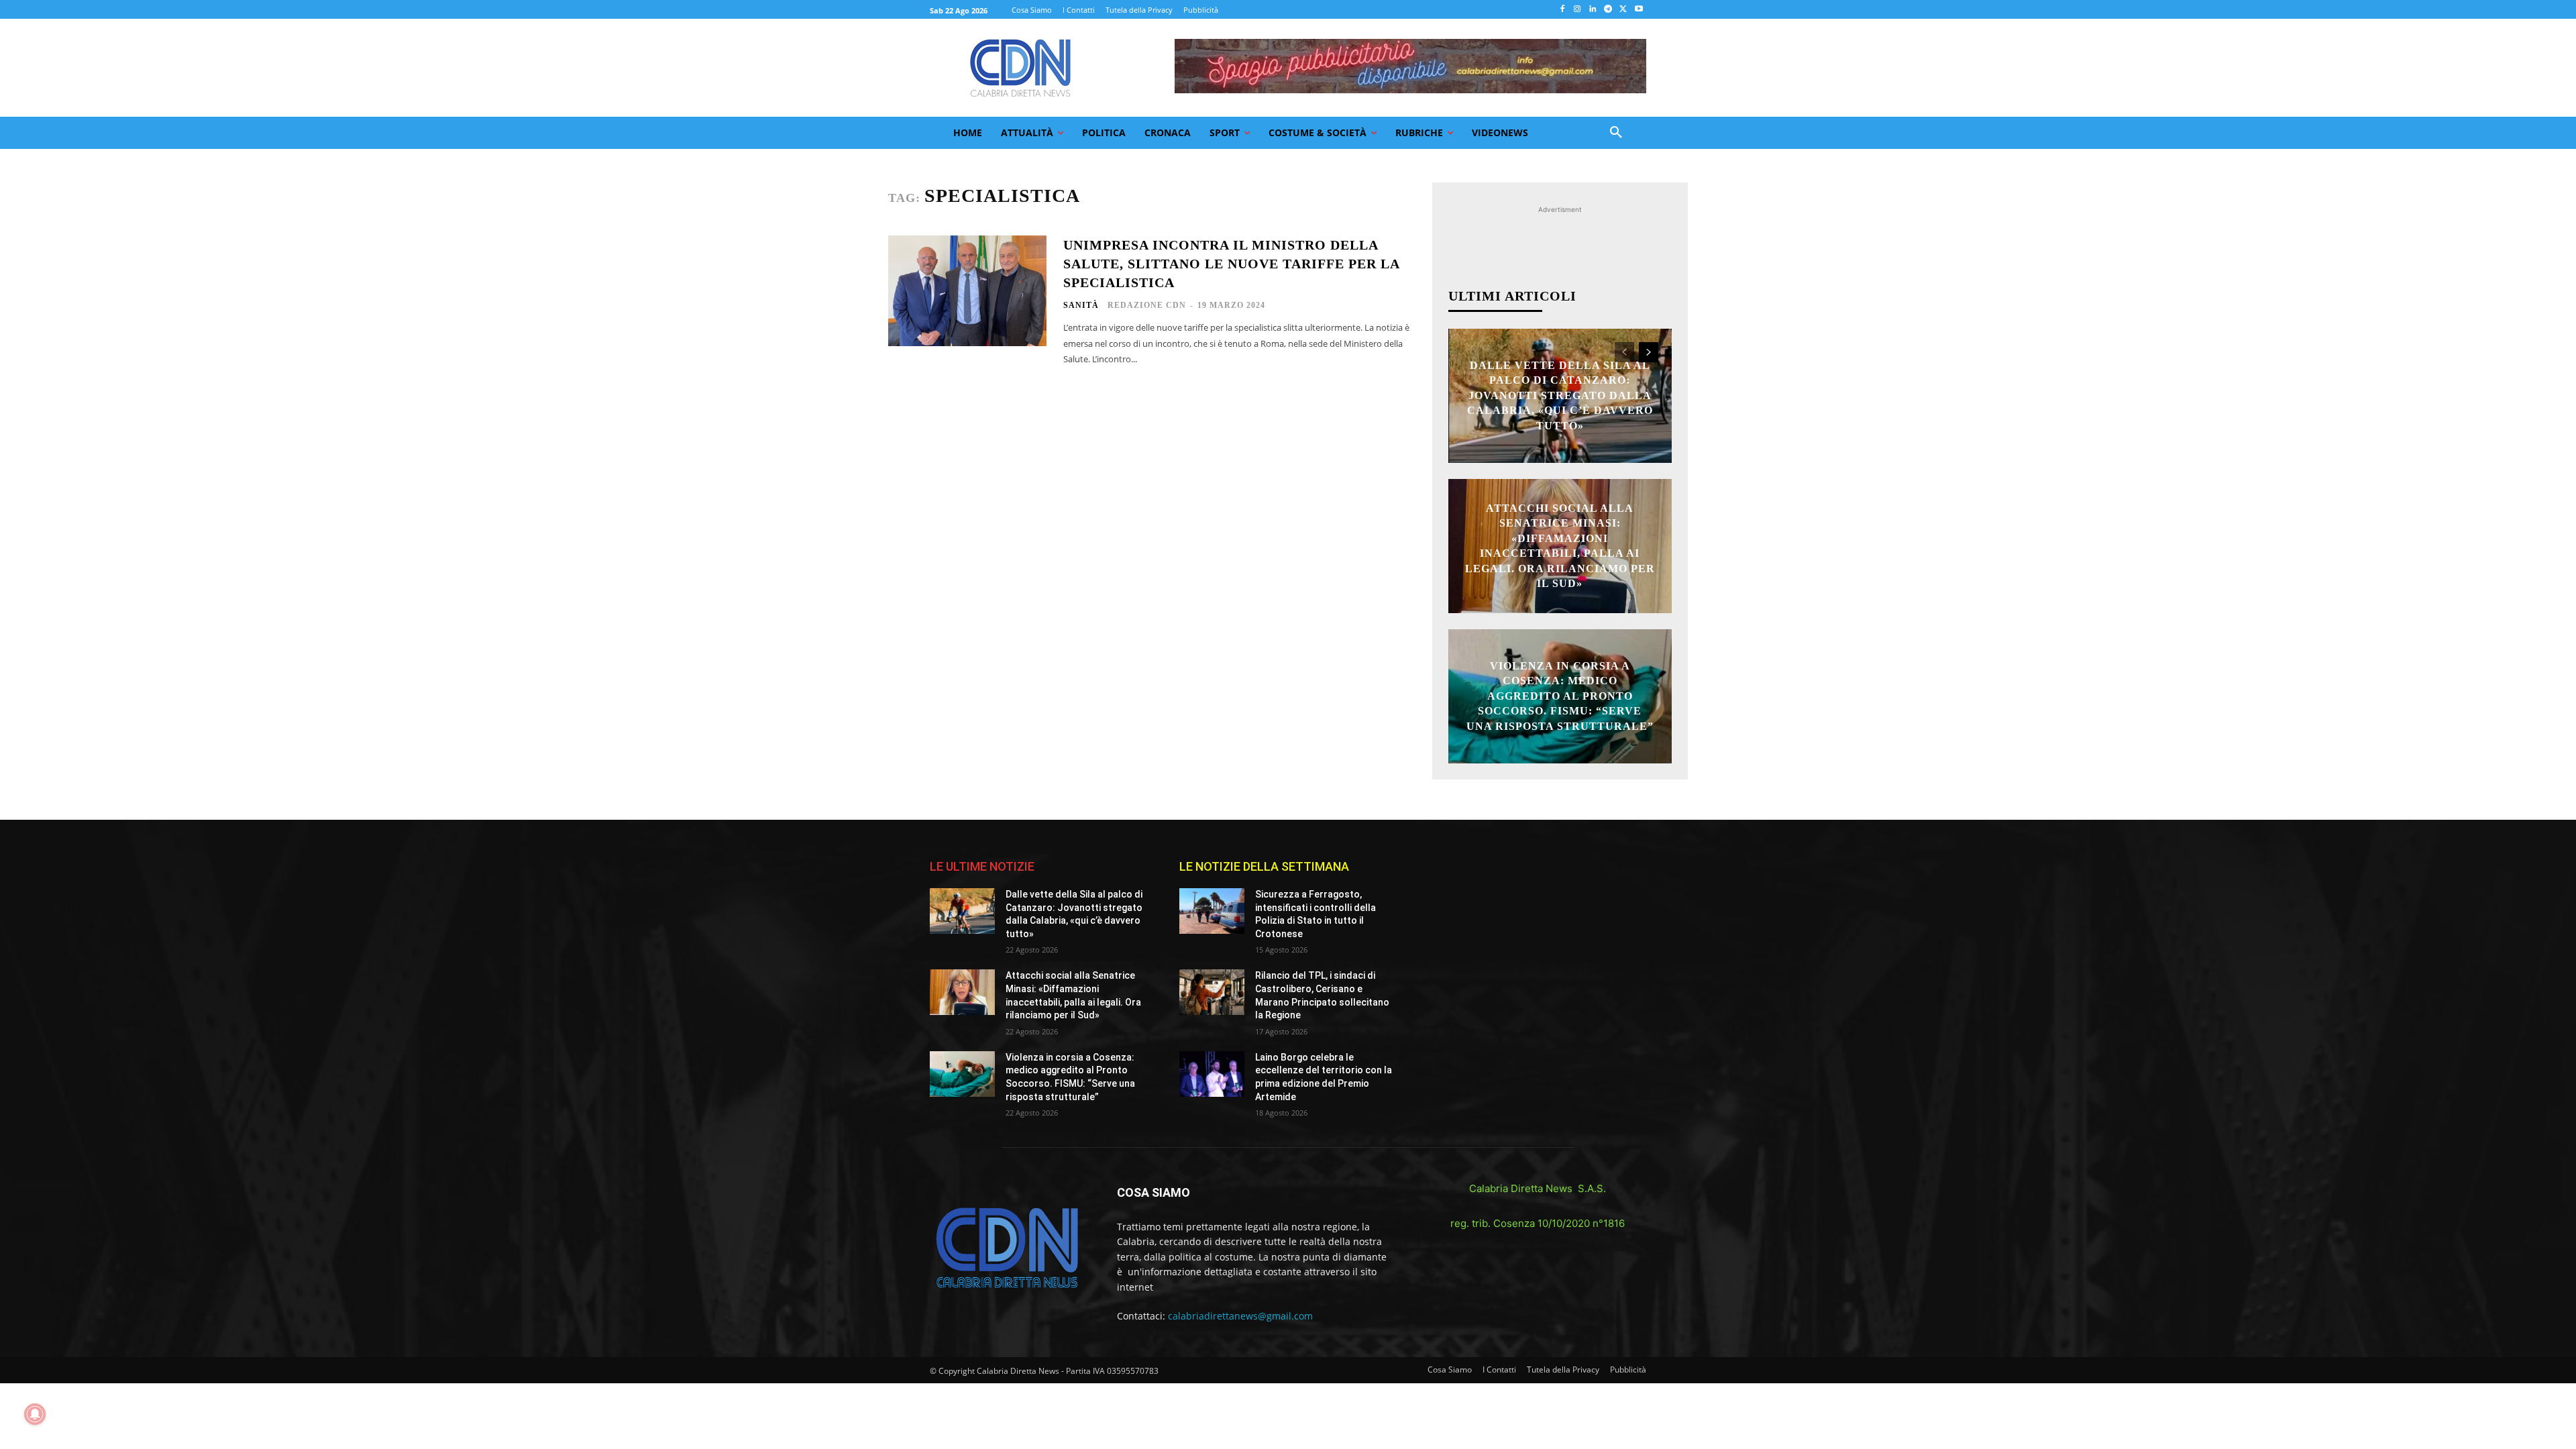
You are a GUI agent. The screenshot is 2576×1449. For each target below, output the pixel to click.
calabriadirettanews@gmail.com (1240, 1316)
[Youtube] (1639, 10)
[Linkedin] (1593, 10)
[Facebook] (1562, 10)
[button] (1616, 133)
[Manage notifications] (35, 1414)
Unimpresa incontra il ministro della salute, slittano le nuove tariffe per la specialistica (1232, 264)
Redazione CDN (1147, 305)
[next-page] (1649, 352)
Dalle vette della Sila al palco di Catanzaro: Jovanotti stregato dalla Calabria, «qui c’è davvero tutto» (1560, 395)
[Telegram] (1608, 10)
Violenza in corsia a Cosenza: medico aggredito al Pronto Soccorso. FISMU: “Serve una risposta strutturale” (1560, 696)
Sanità (1081, 305)
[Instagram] (1577, 10)
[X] (1623, 10)
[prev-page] (1624, 352)
